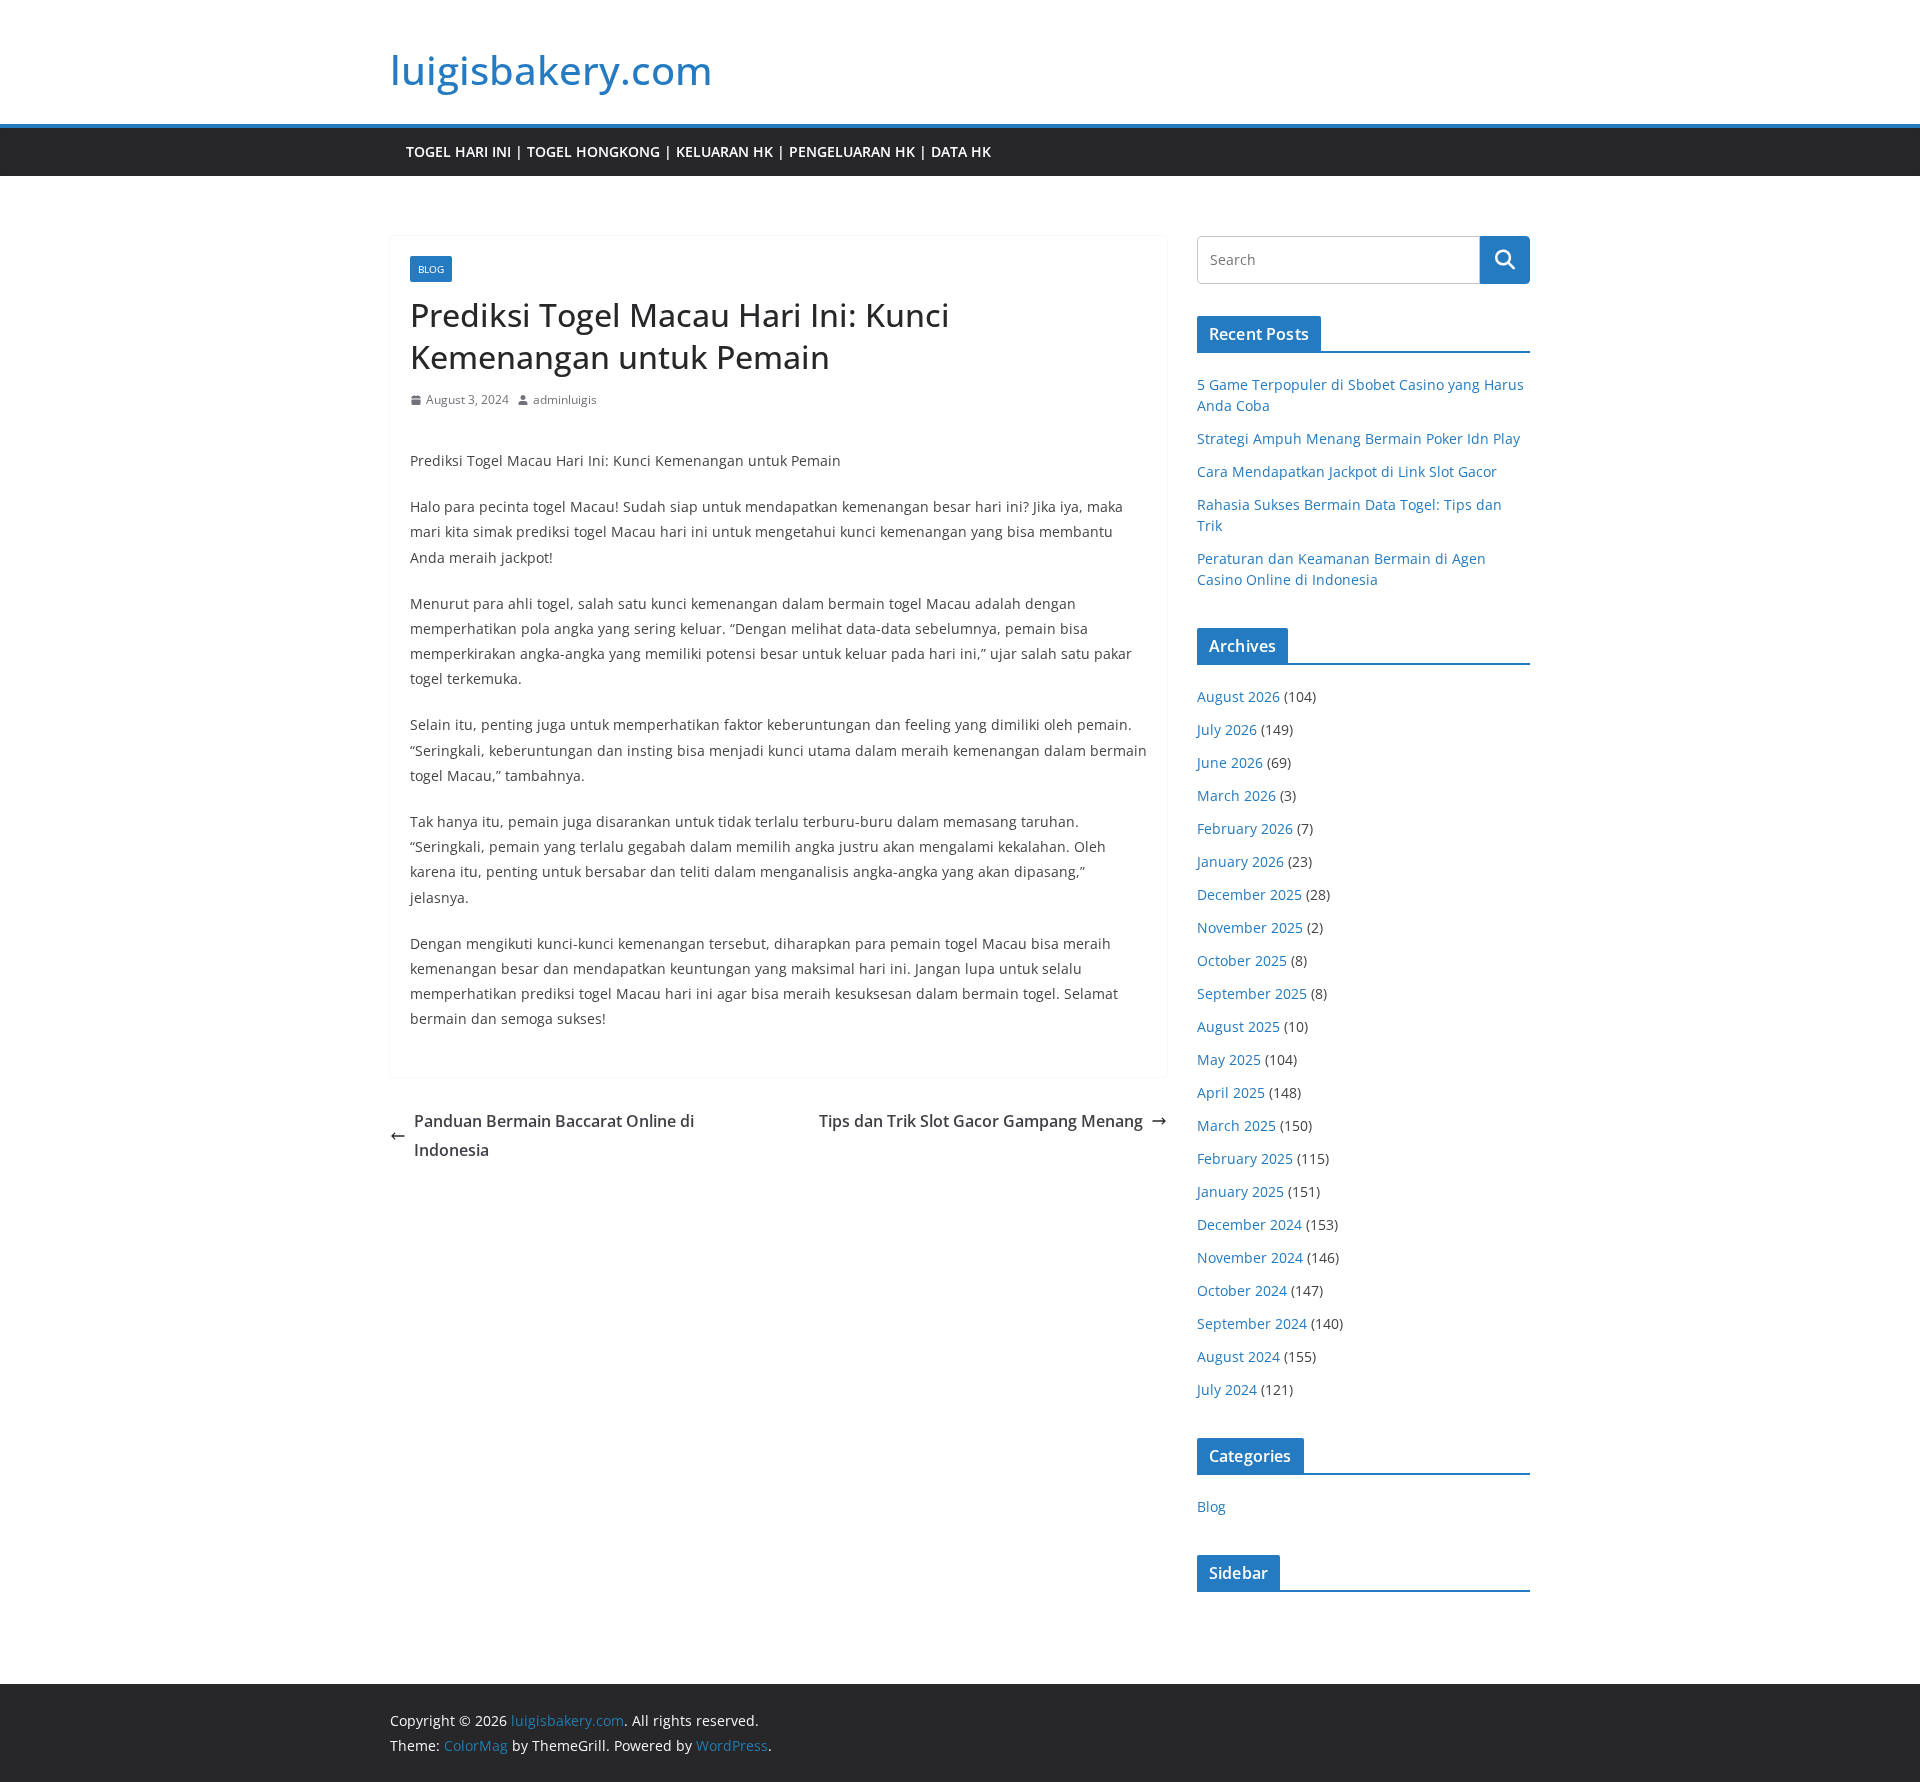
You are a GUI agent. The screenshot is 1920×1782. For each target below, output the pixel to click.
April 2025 (1231, 1092)
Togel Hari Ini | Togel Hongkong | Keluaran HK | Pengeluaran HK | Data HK (698, 151)
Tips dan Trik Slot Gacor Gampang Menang (981, 1121)
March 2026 (1236, 795)
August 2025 (1238, 1026)
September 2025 (1252, 993)
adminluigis (565, 399)
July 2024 (1227, 1389)
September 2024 (1252, 1323)
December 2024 (1249, 1224)
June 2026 (1230, 762)
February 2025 (1245, 1158)
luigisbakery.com (551, 69)
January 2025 (1240, 1191)
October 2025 (1242, 960)
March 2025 (1236, 1125)
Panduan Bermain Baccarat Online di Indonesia (554, 1135)
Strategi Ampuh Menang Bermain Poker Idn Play (1358, 438)
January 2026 (1240, 861)
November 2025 (1250, 927)
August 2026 (1238, 696)
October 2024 (1242, 1290)
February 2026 (1245, 828)
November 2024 (1250, 1257)
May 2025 (1229, 1059)
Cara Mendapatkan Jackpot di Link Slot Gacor (1347, 471)
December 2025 (1249, 894)
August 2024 (1238, 1356)
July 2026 (1227, 729)
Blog (431, 269)
